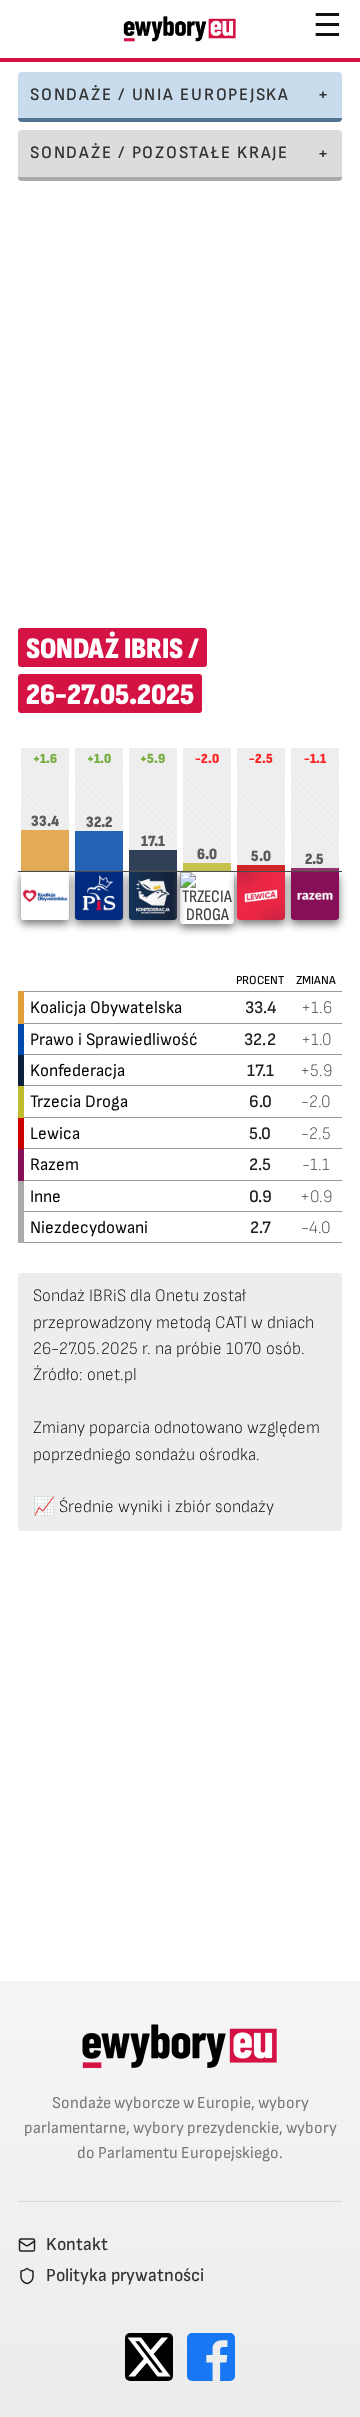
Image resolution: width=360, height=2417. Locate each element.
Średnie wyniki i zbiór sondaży (166, 1506)
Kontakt (77, 2245)
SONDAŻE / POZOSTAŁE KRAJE (159, 152)
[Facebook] (211, 2357)
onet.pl (112, 1374)
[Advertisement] (180, 391)
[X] (149, 2357)
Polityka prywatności (125, 2276)
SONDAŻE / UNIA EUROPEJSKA (160, 94)
